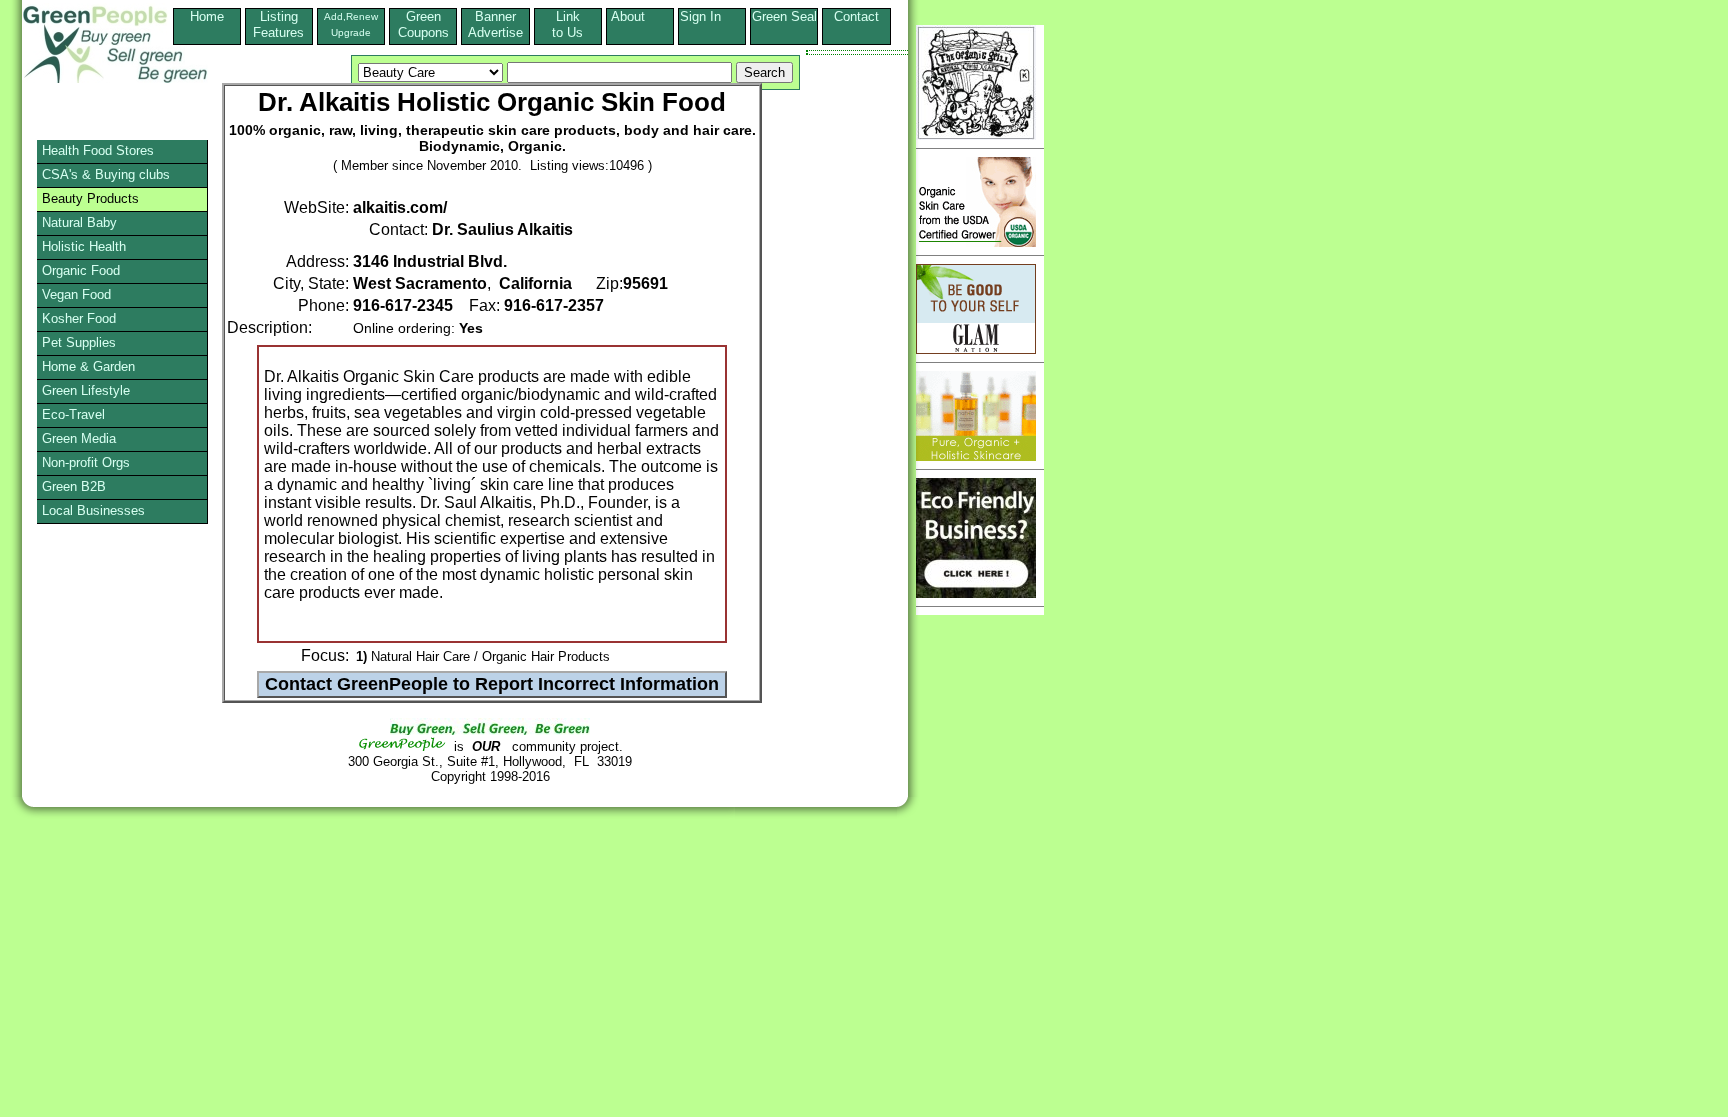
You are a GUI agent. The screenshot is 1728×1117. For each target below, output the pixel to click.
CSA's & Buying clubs (106, 174)
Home (207, 16)
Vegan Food (76, 294)
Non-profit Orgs (86, 462)
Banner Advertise (495, 24)
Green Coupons (423, 24)
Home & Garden (88, 366)
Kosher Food (79, 318)
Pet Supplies (79, 342)
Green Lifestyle (86, 390)
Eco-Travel (73, 414)
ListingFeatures (278, 24)
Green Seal (784, 16)
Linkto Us (567, 24)
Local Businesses (93, 510)
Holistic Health (84, 246)
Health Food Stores (98, 150)
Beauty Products (90, 198)
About (640, 16)
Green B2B (74, 486)
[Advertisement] (94, 735)
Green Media (79, 438)
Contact (856, 24)
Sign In (712, 16)
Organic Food (81, 270)
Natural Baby (79, 222)
